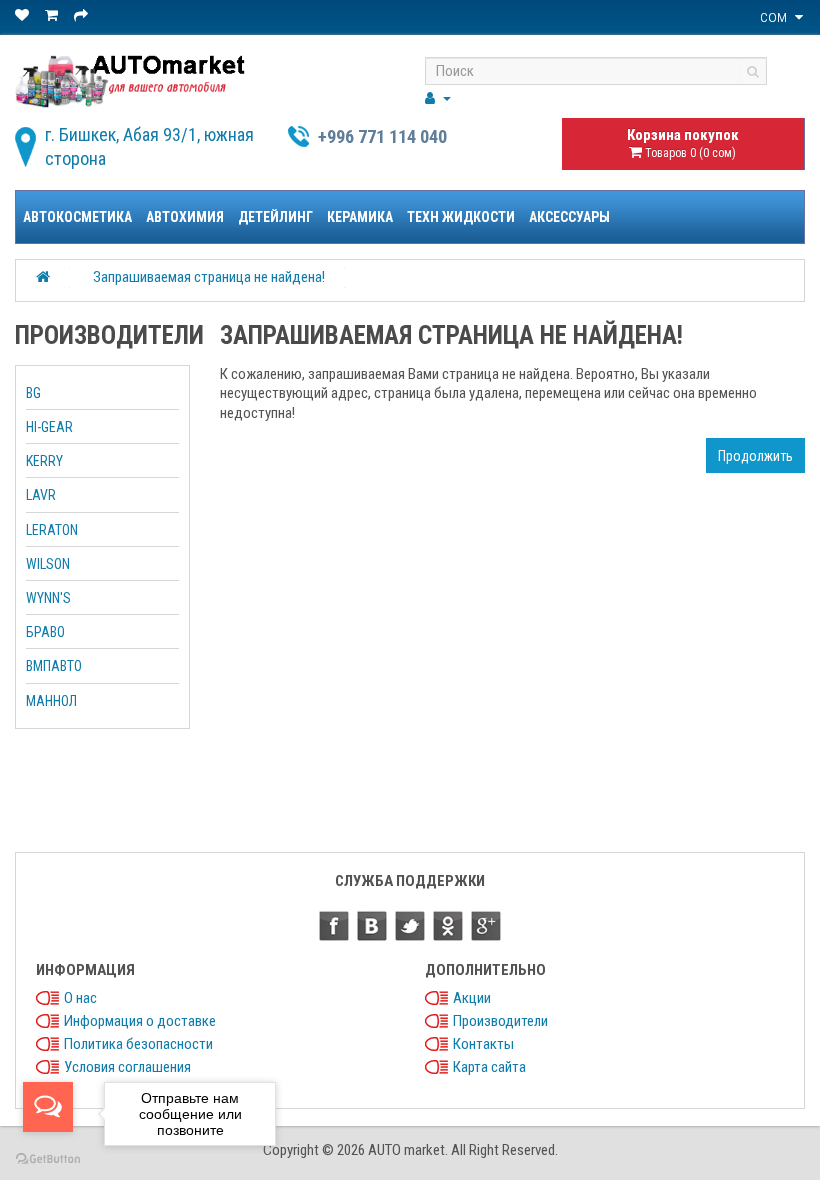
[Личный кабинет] (438, 98)
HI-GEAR (49, 427)
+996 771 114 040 (382, 136)
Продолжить (755, 456)
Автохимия (185, 217)
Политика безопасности (138, 1044)
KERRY (44, 461)
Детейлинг (275, 217)
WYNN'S (48, 598)
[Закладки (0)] (23, 15)
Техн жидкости (461, 217)
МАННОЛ (51, 701)
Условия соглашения (127, 1067)
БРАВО (45, 632)
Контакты (483, 1044)
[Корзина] (53, 15)
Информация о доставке (140, 1021)
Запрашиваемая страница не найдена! (209, 277)
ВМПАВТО (54, 666)
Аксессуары (569, 217)
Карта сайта (489, 1067)
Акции (472, 998)
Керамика (360, 217)
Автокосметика (77, 217)
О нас (80, 998)
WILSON (48, 564)
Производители (500, 1021)
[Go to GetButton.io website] (48, 1159)
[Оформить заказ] (82, 15)
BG (33, 393)
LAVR (41, 495)
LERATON (52, 530)
